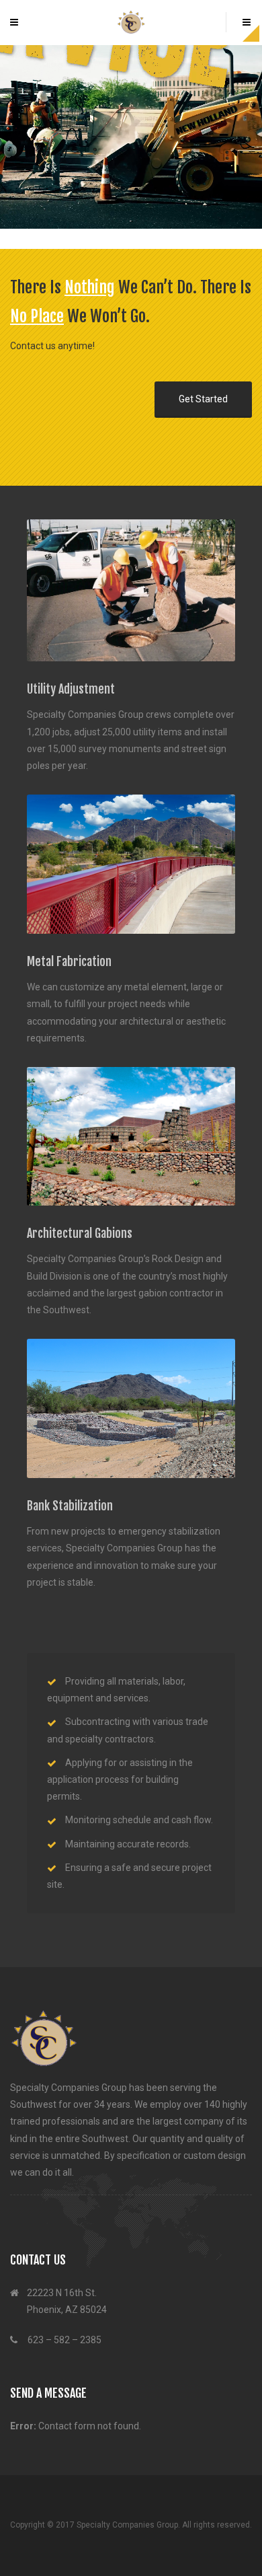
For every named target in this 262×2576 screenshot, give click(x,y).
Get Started (203, 399)
